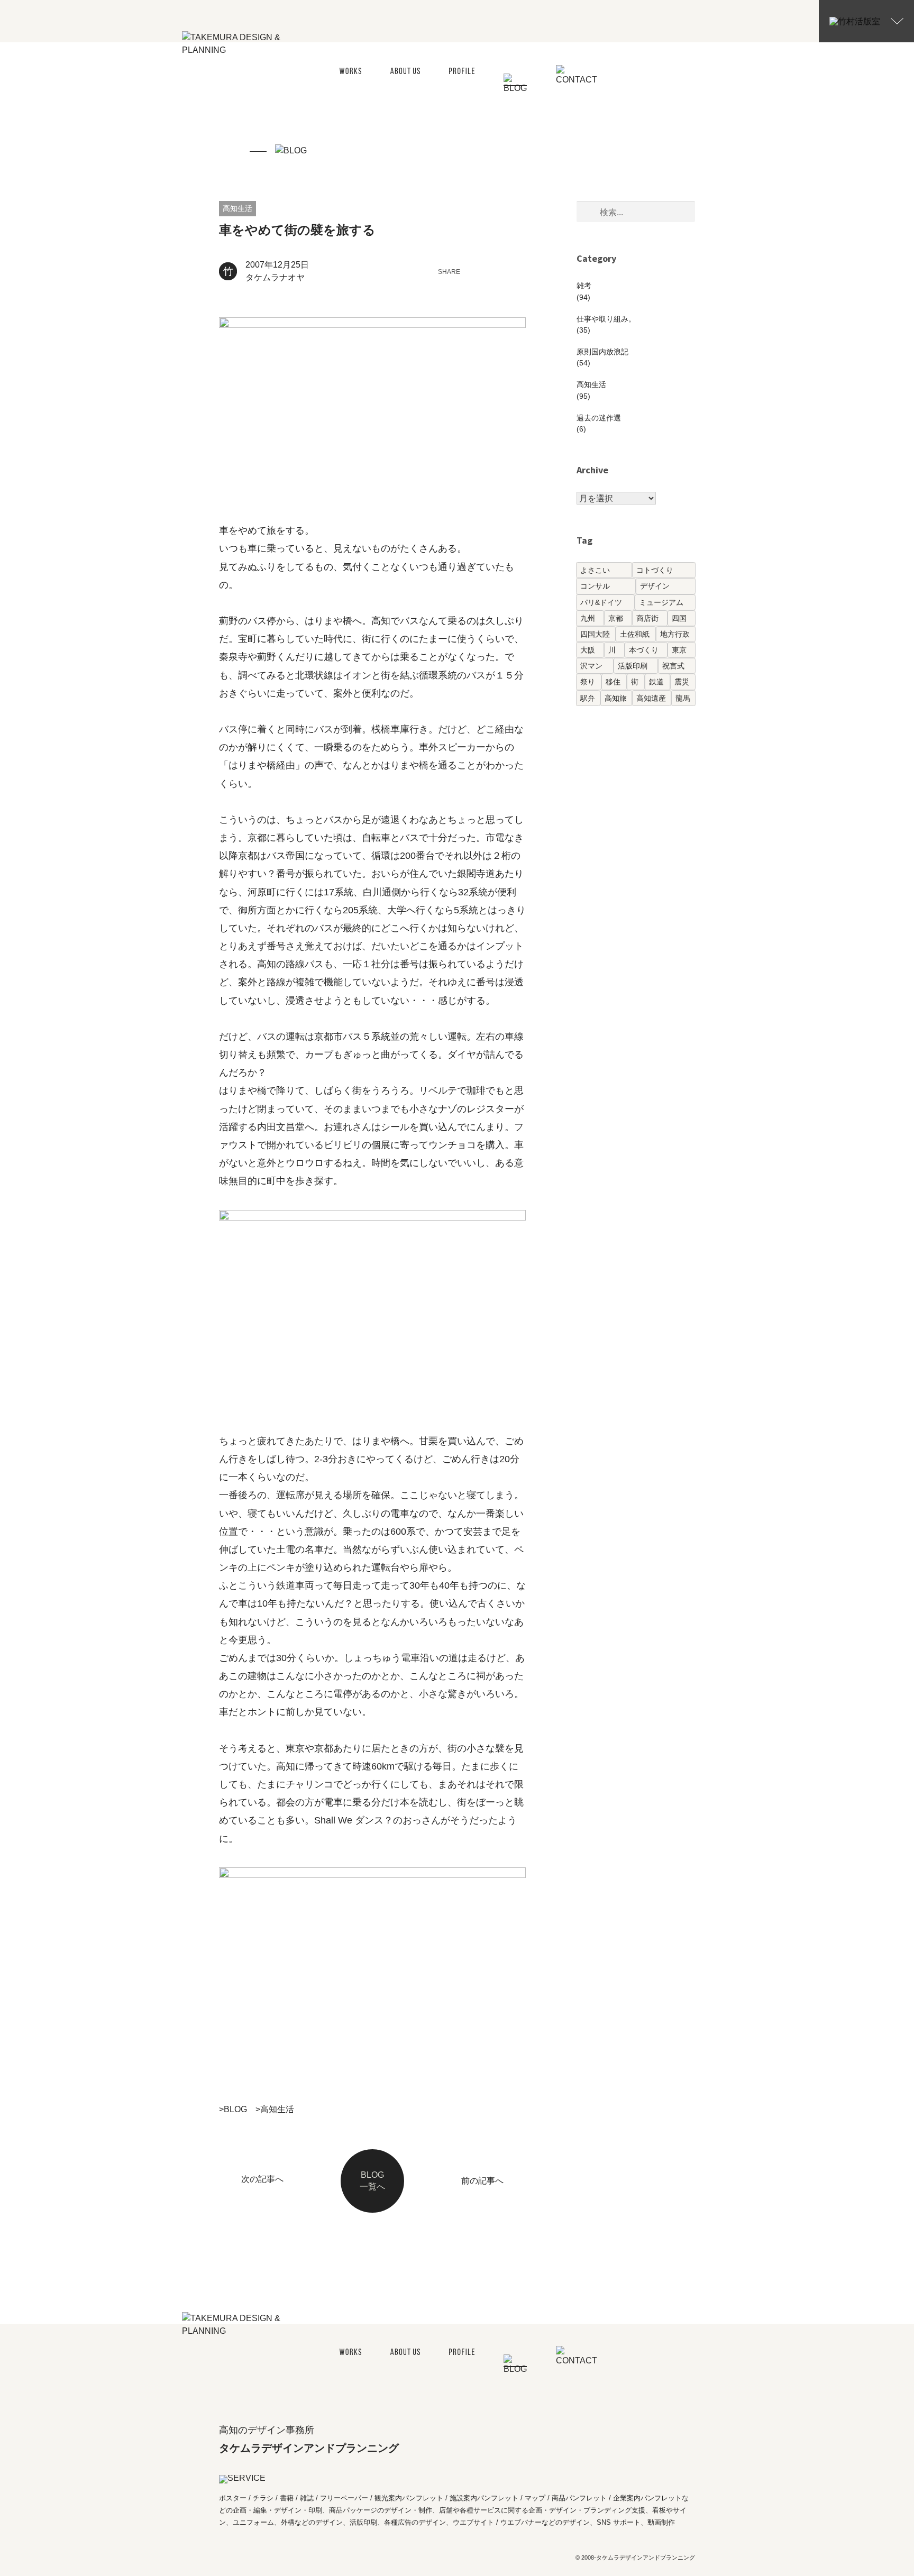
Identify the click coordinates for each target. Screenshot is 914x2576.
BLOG (235, 2109)
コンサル (595, 586)
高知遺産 (651, 698)
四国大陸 (595, 634)
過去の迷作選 (599, 418)
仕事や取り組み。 (606, 319)
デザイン (655, 586)
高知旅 (616, 698)
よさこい (595, 570)
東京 (679, 650)
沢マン (591, 666)
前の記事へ (482, 2181)
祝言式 (673, 666)
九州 (588, 618)
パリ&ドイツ (601, 602)
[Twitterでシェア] (479, 271)
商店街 (647, 618)
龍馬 (683, 698)
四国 (679, 618)
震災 (682, 682)
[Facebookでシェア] (500, 271)
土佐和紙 (635, 634)
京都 (616, 618)
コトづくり (655, 570)
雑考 (584, 286)
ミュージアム (661, 602)
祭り (588, 682)
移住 (613, 682)
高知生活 (237, 208)
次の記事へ (262, 2179)
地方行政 (675, 634)
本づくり (644, 650)
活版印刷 (633, 666)
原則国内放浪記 (602, 352)
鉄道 (656, 682)
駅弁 (588, 698)
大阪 (588, 650)
